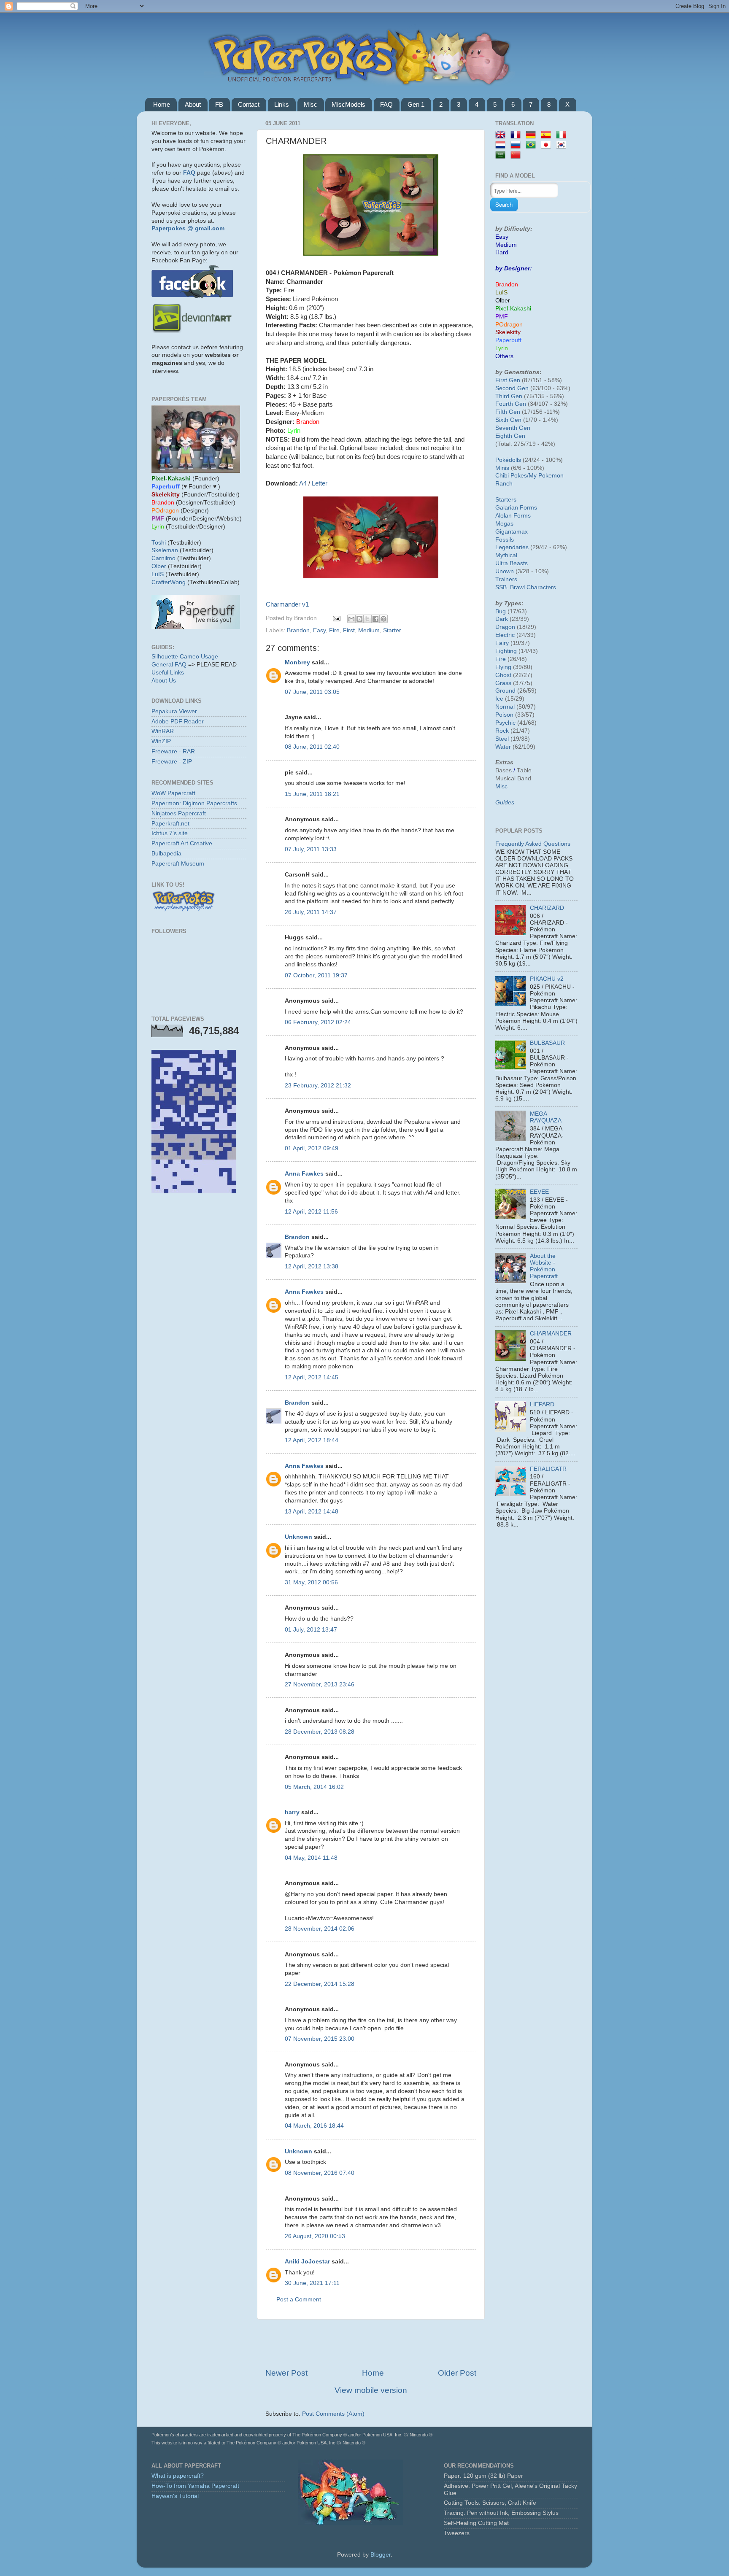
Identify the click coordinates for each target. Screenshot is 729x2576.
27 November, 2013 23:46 (320, 1685)
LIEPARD (542, 1404)
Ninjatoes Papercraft (179, 813)
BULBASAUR (547, 1043)
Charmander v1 (287, 604)
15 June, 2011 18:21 (312, 794)
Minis (502, 468)
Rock (502, 731)
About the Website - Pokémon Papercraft (544, 1266)
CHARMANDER (551, 1334)
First (349, 630)
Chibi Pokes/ (512, 476)
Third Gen (509, 396)
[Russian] (517, 145)
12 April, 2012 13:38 (312, 1266)
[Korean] (563, 145)
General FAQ (169, 665)
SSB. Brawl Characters (526, 587)
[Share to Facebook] (375, 619)
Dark (502, 619)
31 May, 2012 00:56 (311, 1582)
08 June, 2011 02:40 (312, 747)
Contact (249, 104)
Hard (502, 252)
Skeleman (165, 550)
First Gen (508, 380)
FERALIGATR (548, 1469)
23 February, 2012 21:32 (318, 1086)
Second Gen (512, 388)
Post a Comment (299, 2300)
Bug (501, 611)
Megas (504, 524)
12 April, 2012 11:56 (311, 1212)
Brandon (298, 630)
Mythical (506, 555)
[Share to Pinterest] (383, 619)
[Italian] (563, 135)
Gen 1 (416, 104)
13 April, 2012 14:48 (312, 1512)
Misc (310, 104)
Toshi (159, 543)
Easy (319, 630)
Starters (506, 500)
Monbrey (297, 662)
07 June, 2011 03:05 (312, 692)
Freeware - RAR (173, 751)
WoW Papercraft (173, 793)
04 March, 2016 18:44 (314, 2126)
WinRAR (163, 731)
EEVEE (539, 1192)
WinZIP (161, 741)
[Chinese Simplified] (517, 155)
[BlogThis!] (359, 619)
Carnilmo (163, 558)
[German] (532, 135)
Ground (505, 691)
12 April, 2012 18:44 (312, 1440)
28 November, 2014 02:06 (320, 1929)
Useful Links (168, 673)
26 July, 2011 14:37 (311, 912)
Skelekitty (508, 332)
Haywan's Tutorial (175, 2496)
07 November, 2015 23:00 (320, 2039)
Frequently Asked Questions (533, 844)
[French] (517, 135)
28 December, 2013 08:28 (320, 1732)
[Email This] (351, 619)
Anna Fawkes (304, 1174)
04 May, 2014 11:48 (311, 1858)
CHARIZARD (547, 908)
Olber (159, 566)
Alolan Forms (513, 516)
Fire (334, 630)
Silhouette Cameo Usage (185, 657)
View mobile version (371, 2390)
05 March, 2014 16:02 (314, 1787)
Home (162, 104)
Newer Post (286, 2373)
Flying (503, 667)
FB (219, 104)
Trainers (506, 579)
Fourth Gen (511, 404)
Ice (499, 699)
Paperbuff (508, 340)
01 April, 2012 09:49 (312, 1148)
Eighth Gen (510, 436)
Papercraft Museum (178, 864)
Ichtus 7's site (170, 833)
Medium (369, 630)
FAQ (386, 104)
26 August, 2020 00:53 (315, 2236)
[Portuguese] (532, 145)
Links (282, 104)
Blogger (381, 2555)
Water (503, 747)
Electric (505, 635)
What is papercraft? (178, 2476)
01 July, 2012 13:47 (311, 1630)
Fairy (502, 643)
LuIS (158, 574)
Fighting (506, 651)
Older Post (457, 2373)
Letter (320, 483)
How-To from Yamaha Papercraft (195, 2486)
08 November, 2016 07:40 (320, 2173)
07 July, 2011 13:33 (311, 849)
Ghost (503, 675)
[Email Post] (336, 618)
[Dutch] (502, 145)
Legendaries (512, 547)
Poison (504, 715)
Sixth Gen (508, 420)
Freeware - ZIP (172, 762)
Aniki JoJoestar (307, 2262)
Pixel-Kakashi (513, 309)
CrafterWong (169, 582)
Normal (505, 707)
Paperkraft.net (170, 824)
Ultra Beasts (512, 563)
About (193, 104)
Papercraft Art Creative (182, 843)
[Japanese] (548, 145)
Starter (392, 630)
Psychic (505, 723)
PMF (502, 317)
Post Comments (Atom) (333, 2414)
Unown (505, 571)
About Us (164, 681)
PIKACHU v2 (547, 979)
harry (292, 1812)
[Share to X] (367, 619)
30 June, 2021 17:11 (312, 2283)
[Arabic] (502, 155)
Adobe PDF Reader (178, 722)
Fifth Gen (508, 412)
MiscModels (348, 104)
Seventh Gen (513, 428)
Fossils (505, 540)
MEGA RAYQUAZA (546, 1117)
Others (504, 356)
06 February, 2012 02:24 (318, 1022)
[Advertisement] (371, 2344)
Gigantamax (512, 532)
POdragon (509, 325)
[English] (502, 135)
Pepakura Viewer (174, 711)
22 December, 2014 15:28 (320, 1984)
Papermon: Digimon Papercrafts (194, 803)
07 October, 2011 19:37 (316, 975)
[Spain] (548, 135)
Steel (502, 739)
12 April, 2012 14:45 (312, 1377)
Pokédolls (508, 460)
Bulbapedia (166, 854)
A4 (303, 483)
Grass (503, 683)
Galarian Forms (516, 508)
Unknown (298, 1537)
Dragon (505, 627)
